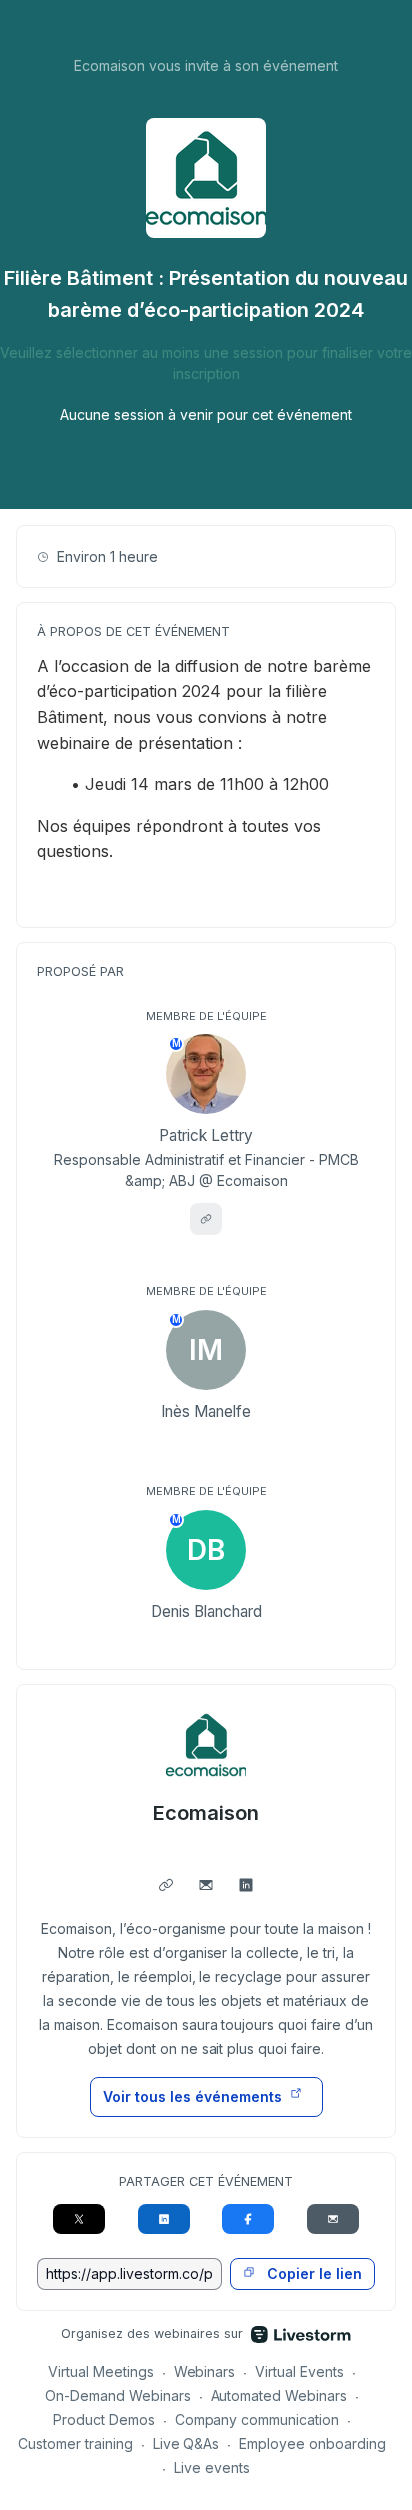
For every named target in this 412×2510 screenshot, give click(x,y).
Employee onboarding (312, 2443)
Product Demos (104, 2419)
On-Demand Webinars (118, 2395)
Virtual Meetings (101, 2371)
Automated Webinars (279, 2395)
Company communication (257, 2419)
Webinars (205, 2371)
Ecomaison (206, 1813)
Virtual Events (299, 2371)
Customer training (75, 2443)
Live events (212, 2467)
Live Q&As (186, 2443)
